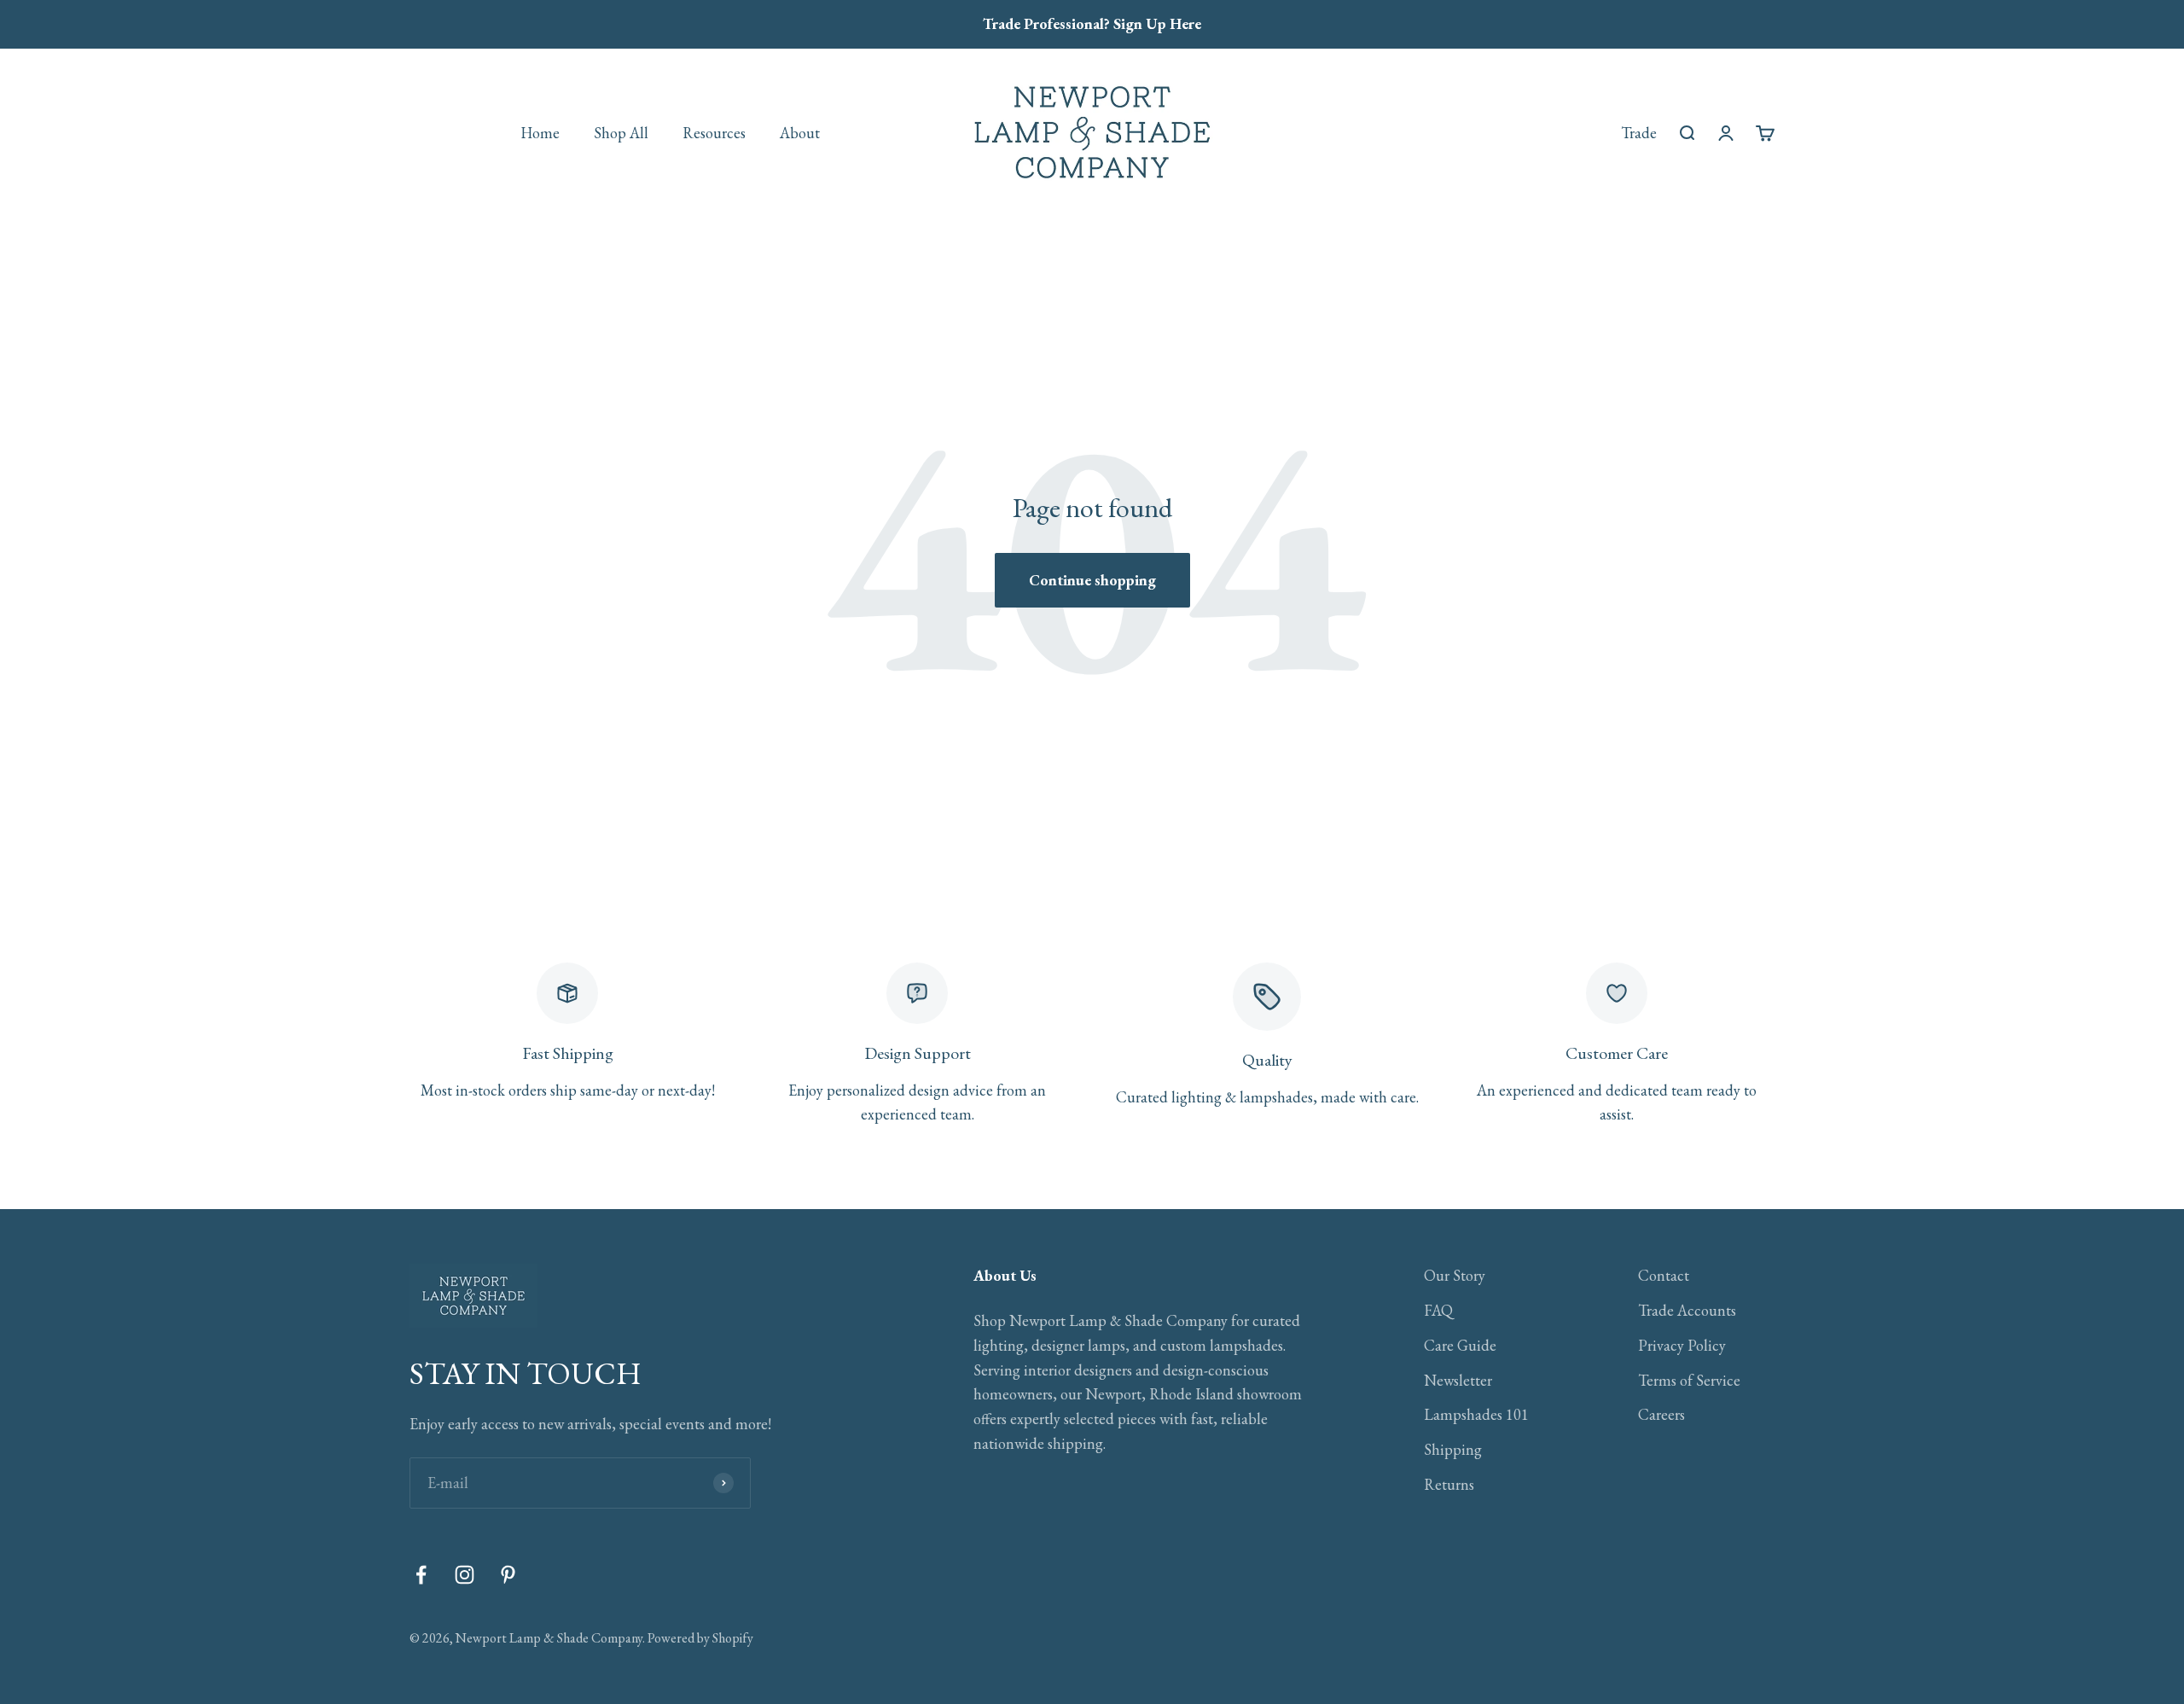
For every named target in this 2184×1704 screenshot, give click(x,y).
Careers (1661, 1414)
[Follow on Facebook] (421, 1575)
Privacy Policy (1682, 1345)
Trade (1639, 132)
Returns (1449, 1484)
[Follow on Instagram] (465, 1575)
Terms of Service (1689, 1380)
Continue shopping (1092, 580)
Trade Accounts (1687, 1310)
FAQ (1438, 1310)
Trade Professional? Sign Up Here (1092, 23)
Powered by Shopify (700, 1638)
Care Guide (1460, 1345)
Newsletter (1458, 1380)
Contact (1664, 1275)
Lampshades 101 (1476, 1414)
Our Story (1455, 1275)
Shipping (1453, 1449)
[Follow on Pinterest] (508, 1575)
